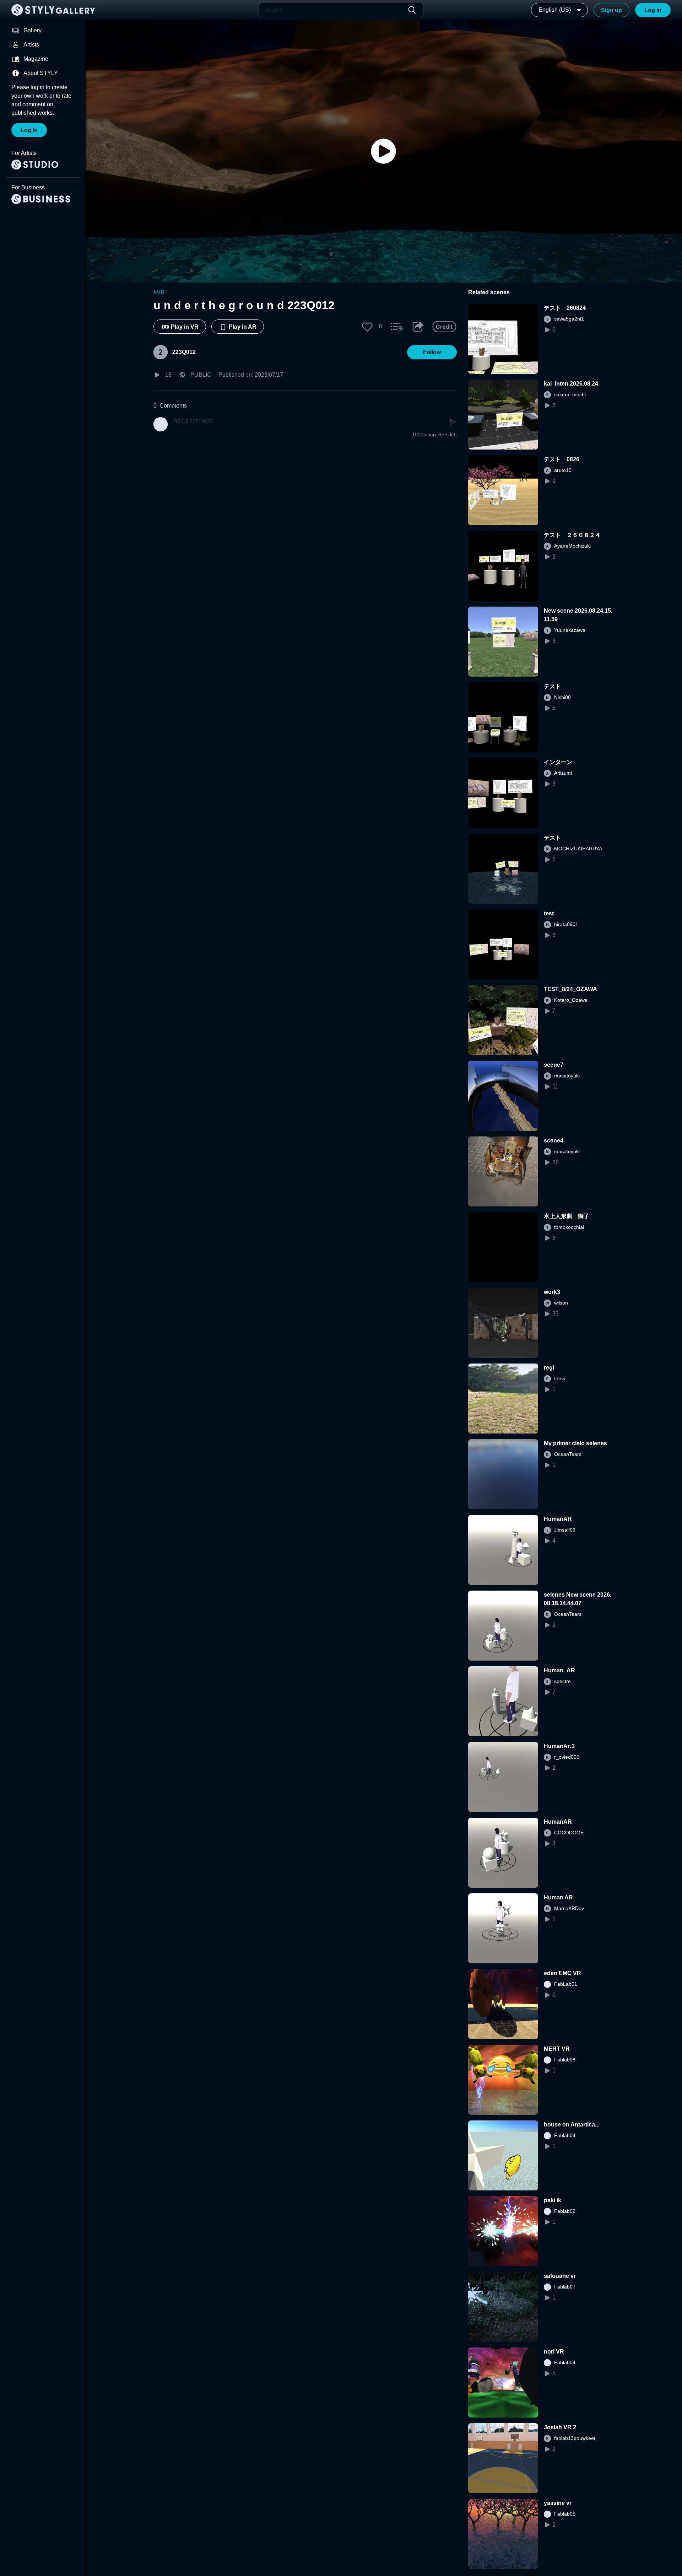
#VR (159, 292)
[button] (367, 327)
